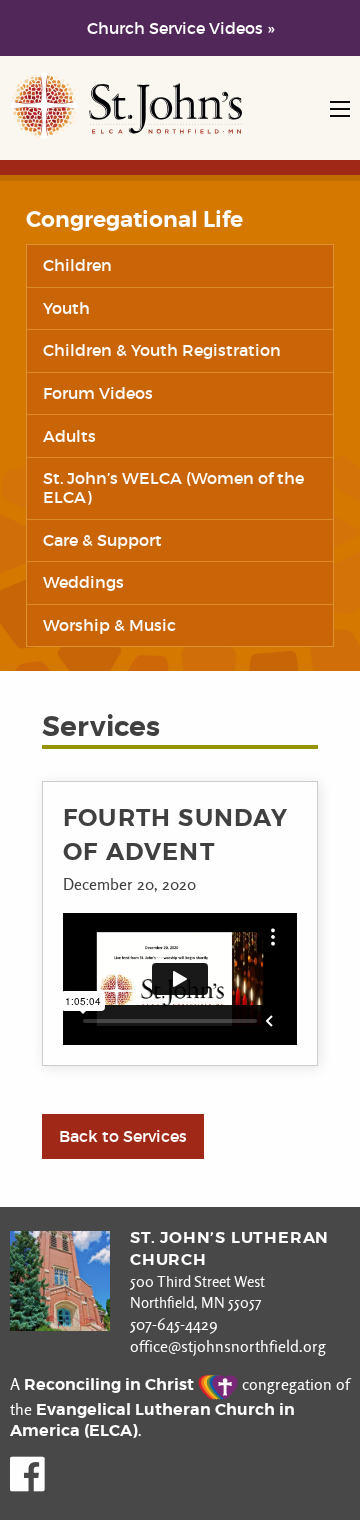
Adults (69, 436)
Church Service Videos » (180, 28)
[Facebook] (27, 1486)
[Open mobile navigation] (340, 109)
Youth (66, 308)
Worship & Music (109, 625)
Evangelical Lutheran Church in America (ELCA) (152, 1420)
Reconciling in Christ (111, 1384)
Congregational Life (134, 220)
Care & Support (102, 540)
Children (77, 265)
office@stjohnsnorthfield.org (228, 1346)
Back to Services (123, 1136)
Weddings (83, 582)
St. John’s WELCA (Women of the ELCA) (173, 487)
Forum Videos (98, 393)
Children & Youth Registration (162, 350)
